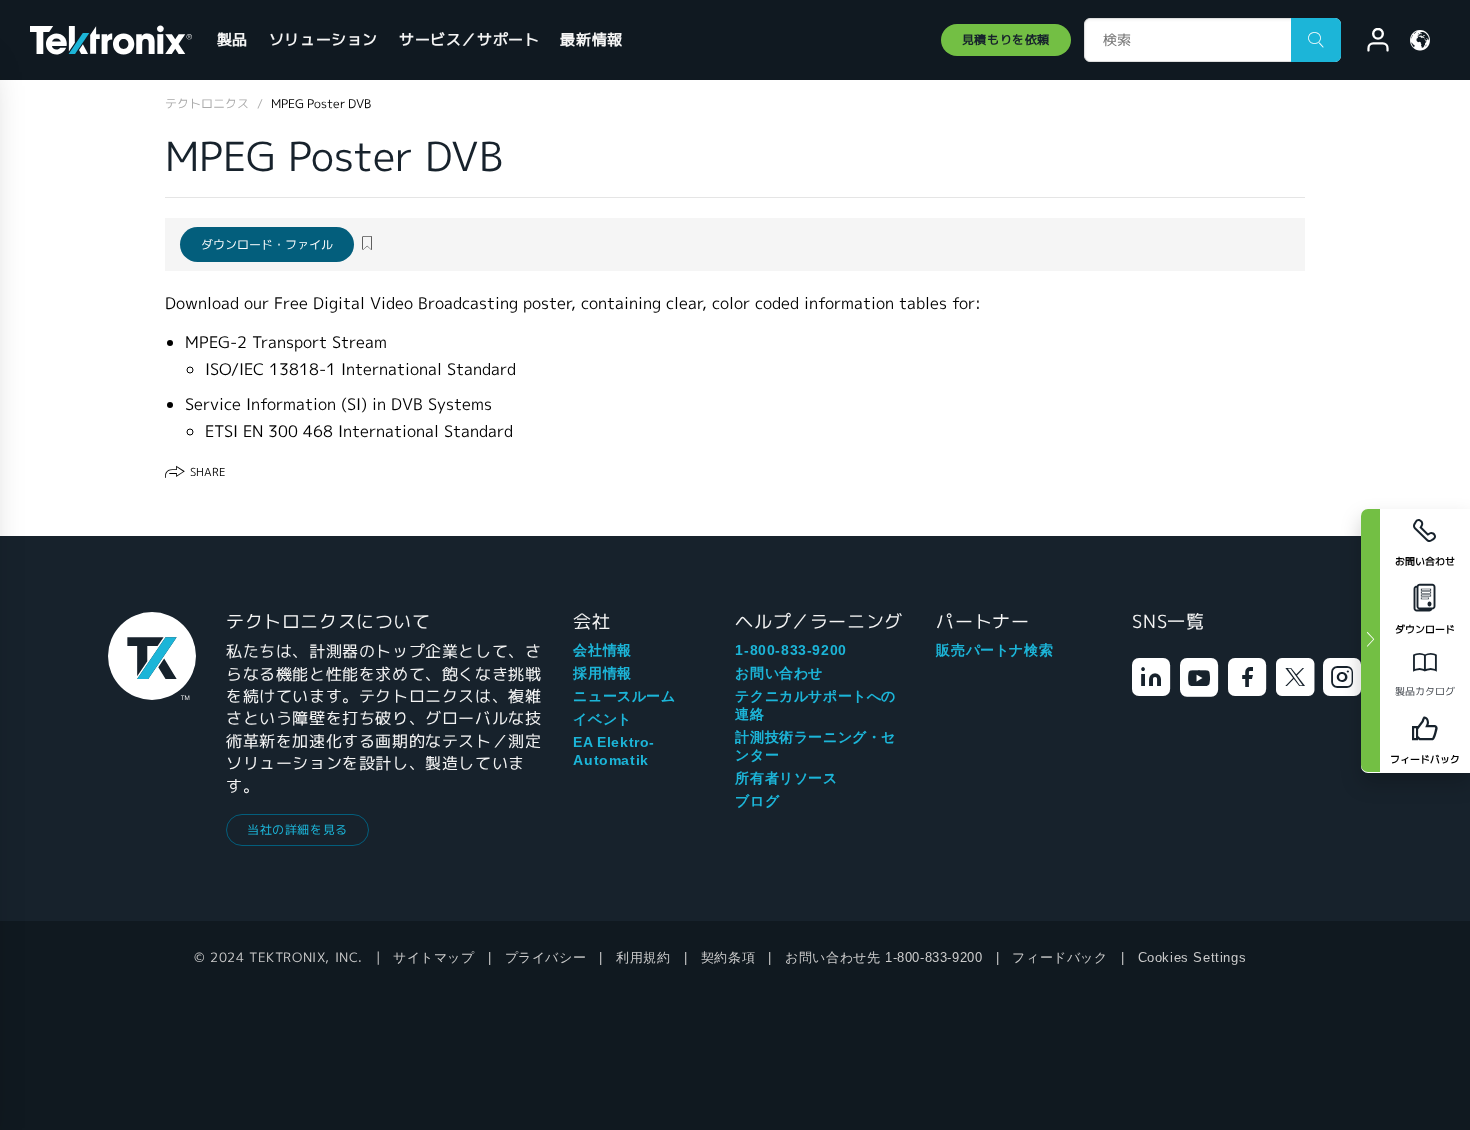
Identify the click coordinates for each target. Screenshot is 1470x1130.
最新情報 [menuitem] (591, 39)
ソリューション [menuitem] (323, 39)
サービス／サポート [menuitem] (469, 39)
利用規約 (643, 957)
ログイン (1369, 43)
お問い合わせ (779, 673)
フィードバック (1059, 957)
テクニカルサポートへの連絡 (815, 705)
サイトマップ (434, 957)
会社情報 (602, 650)
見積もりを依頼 (1006, 39)
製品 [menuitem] (232, 39)
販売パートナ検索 (994, 650)
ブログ (757, 801)
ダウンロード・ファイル (267, 244)
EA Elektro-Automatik (614, 751)
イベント (602, 719)
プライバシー (546, 957)
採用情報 (602, 673)
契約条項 (728, 957)
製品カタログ (1425, 691)
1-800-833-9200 (790, 650)
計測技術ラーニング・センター (815, 746)
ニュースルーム (624, 696)
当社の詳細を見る (297, 829)
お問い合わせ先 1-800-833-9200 (883, 957)
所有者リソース (786, 778)
